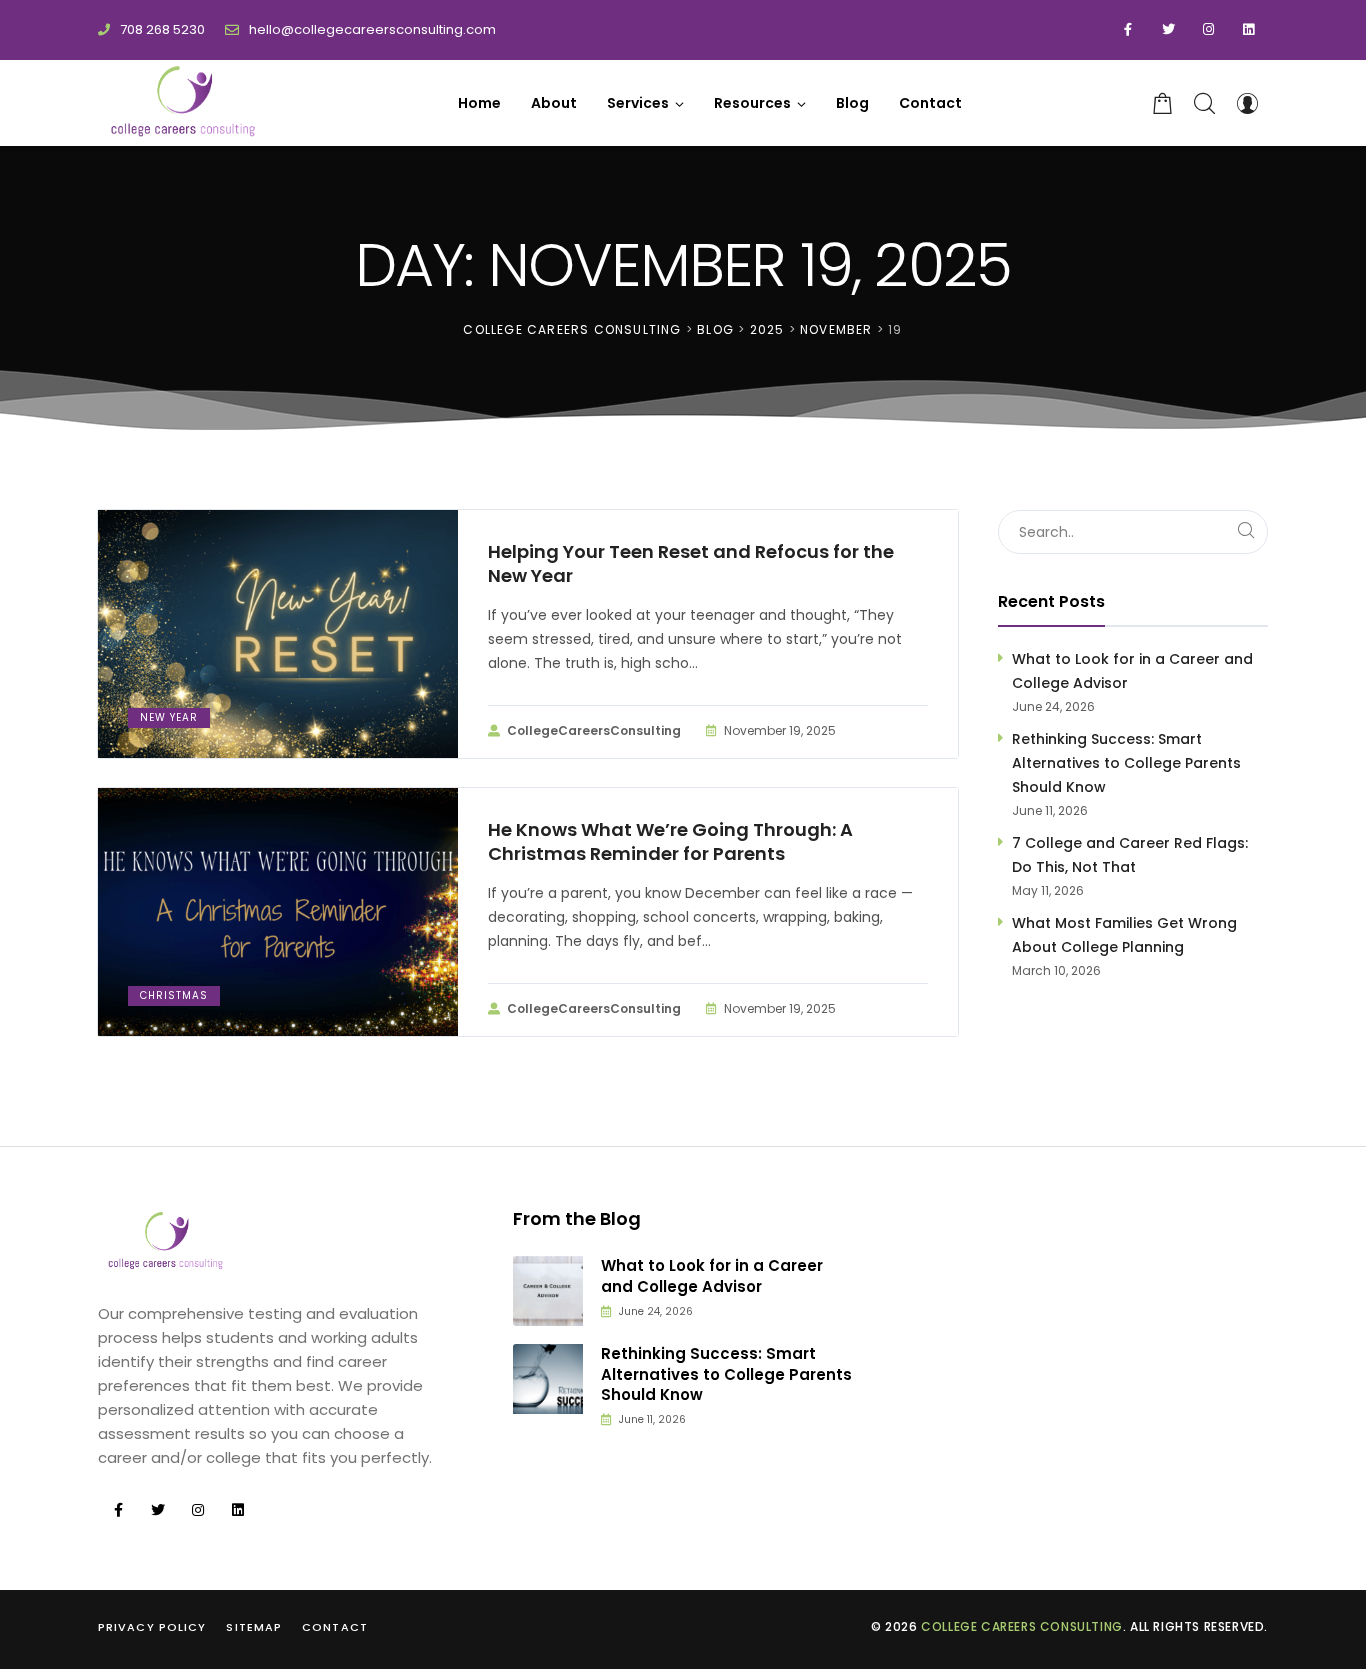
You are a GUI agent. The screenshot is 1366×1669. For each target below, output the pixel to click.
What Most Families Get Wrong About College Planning (1124, 935)
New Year (169, 717)
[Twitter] (1168, 30)
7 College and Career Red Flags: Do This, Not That (1130, 855)
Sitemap (254, 1627)
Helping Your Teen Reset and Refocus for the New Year (691, 564)
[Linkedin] (1248, 30)
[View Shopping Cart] (1163, 103)
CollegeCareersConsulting (594, 730)
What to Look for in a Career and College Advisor (1132, 671)
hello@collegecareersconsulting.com (372, 29)
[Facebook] (1128, 30)
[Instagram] (1208, 30)
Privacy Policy (152, 1627)
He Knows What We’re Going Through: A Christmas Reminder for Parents (670, 842)
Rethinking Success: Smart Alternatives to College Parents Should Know (1126, 763)
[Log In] (1247, 103)
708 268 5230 (162, 29)
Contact (335, 1627)
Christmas (174, 995)
